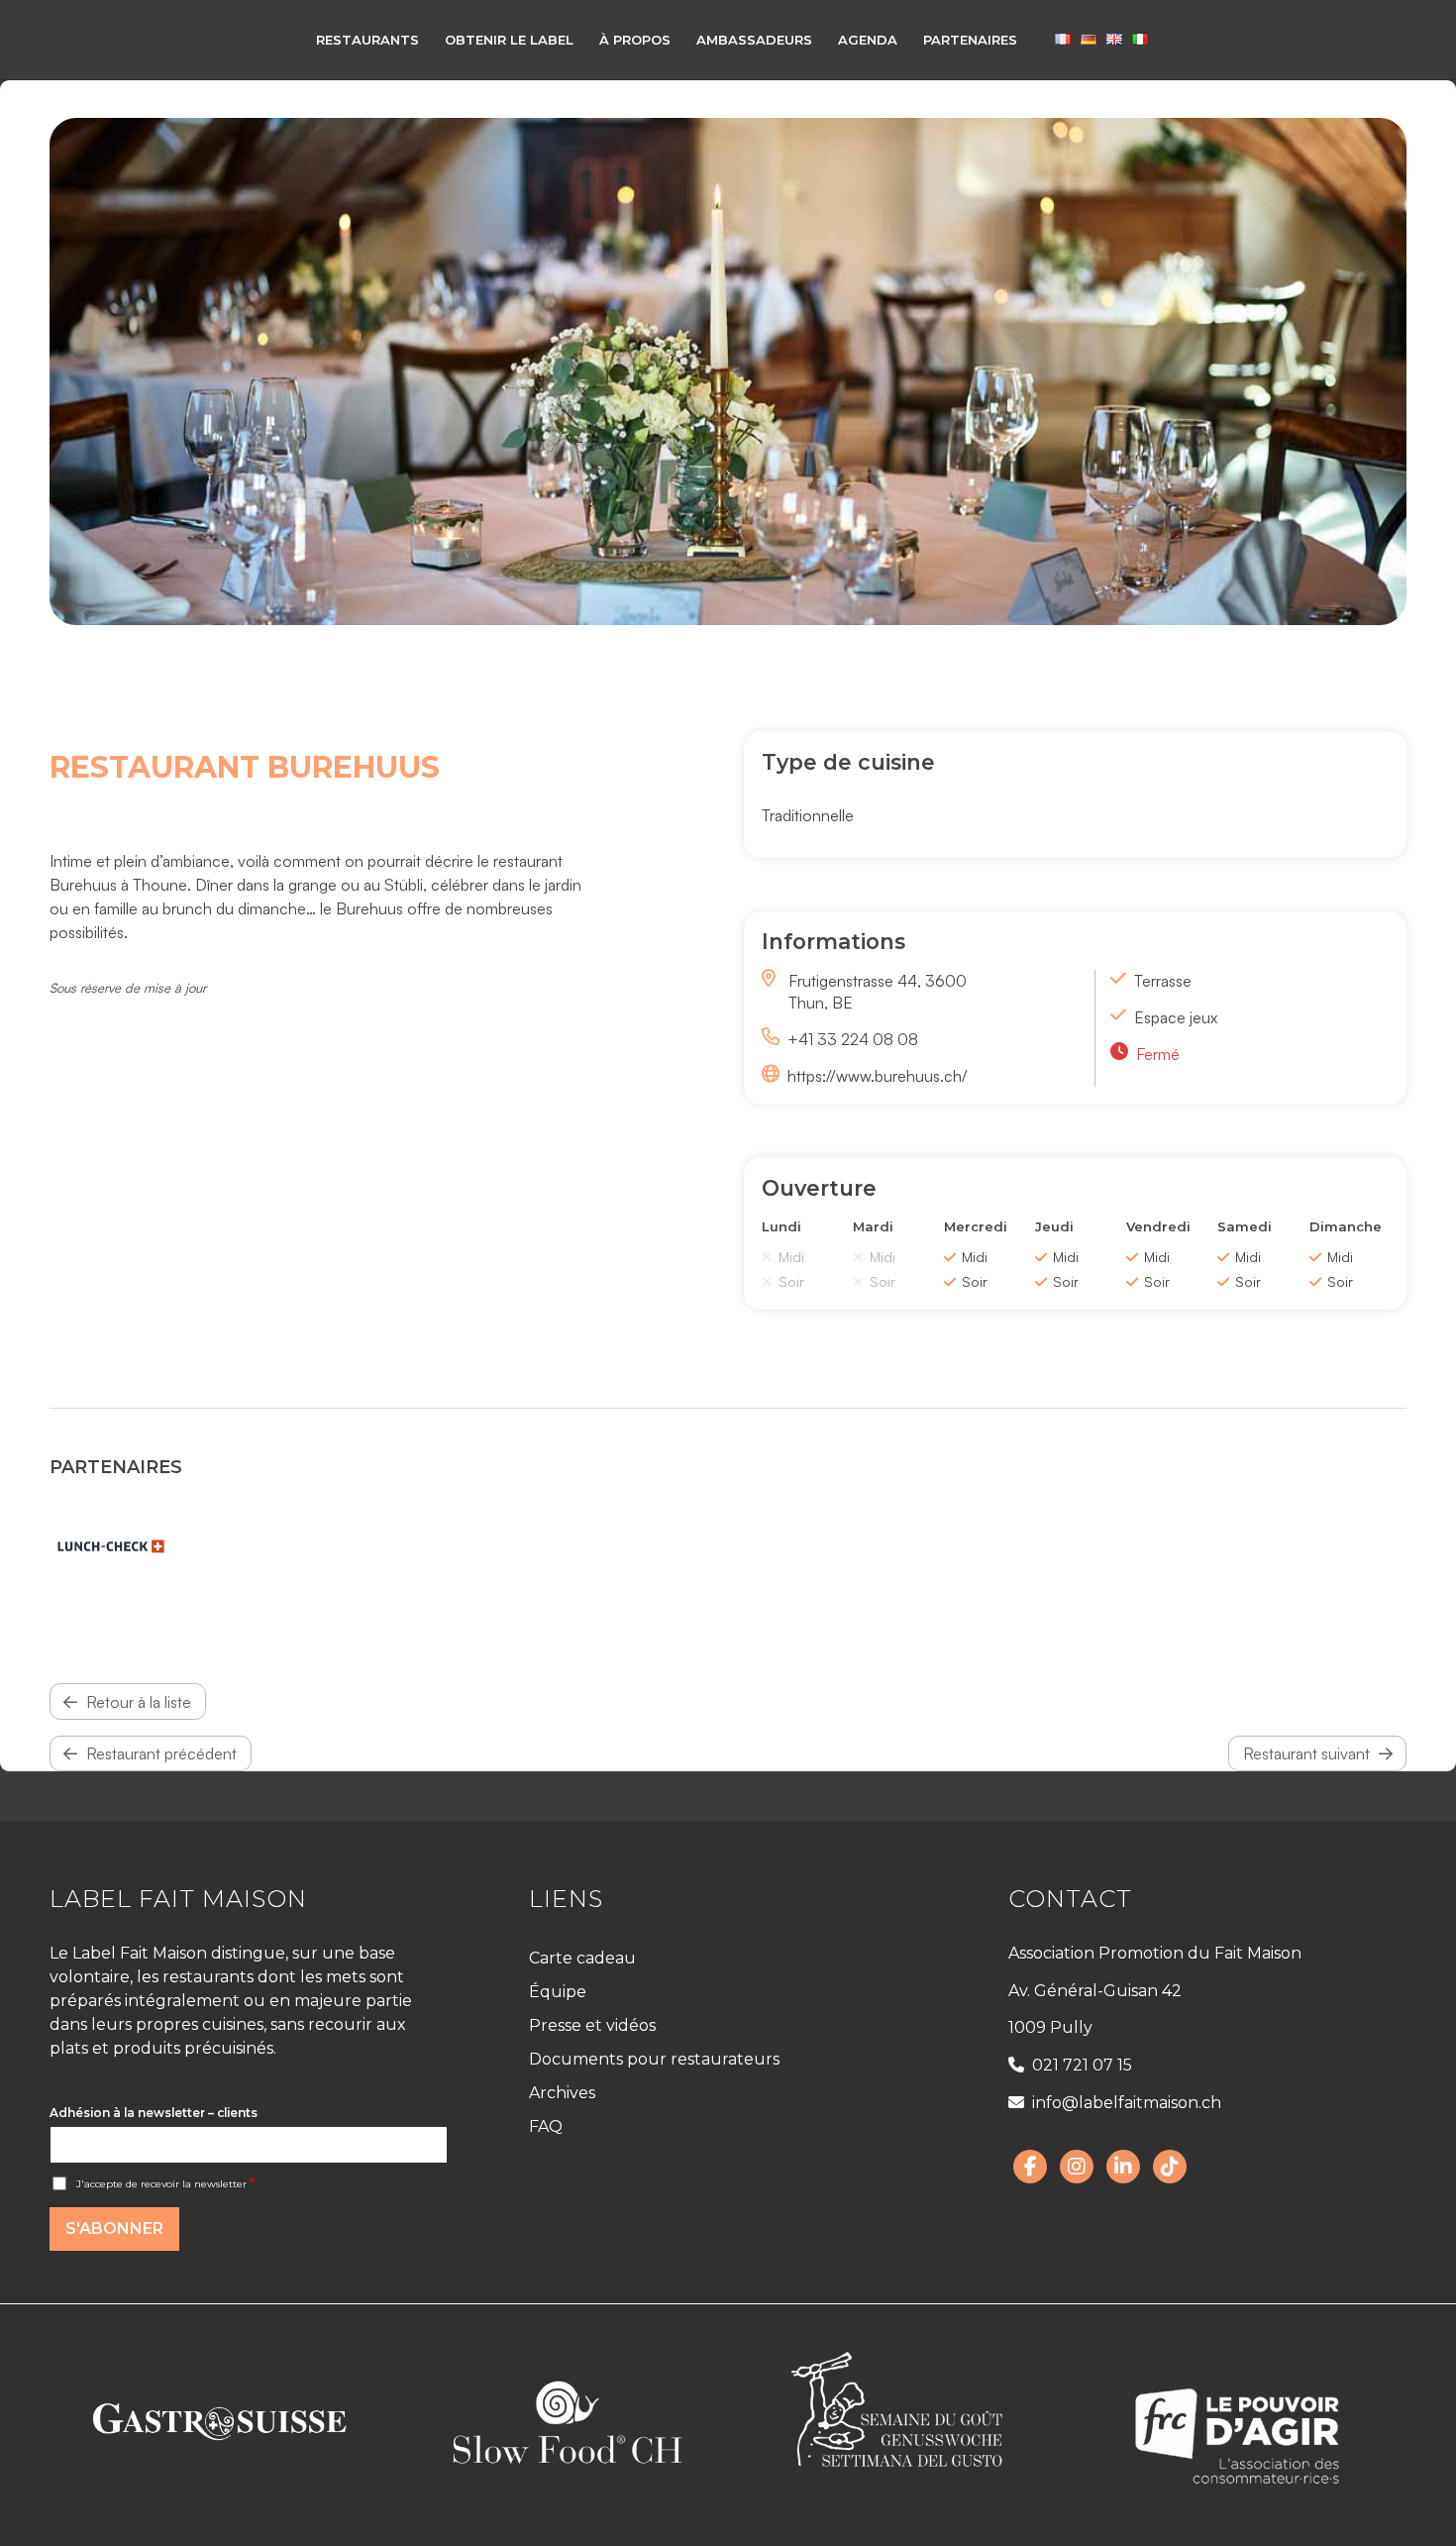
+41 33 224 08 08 (853, 1039)
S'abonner (114, 2228)
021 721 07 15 (1082, 2065)
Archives (562, 2093)
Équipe (558, 1992)
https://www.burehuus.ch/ (878, 1076)
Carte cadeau (582, 1958)
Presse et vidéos (592, 2025)
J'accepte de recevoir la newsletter (165, 2184)
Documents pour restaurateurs (654, 2059)
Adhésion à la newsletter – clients (154, 2113)
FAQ (546, 2126)
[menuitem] (367, 40)
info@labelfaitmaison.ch (1127, 2103)
